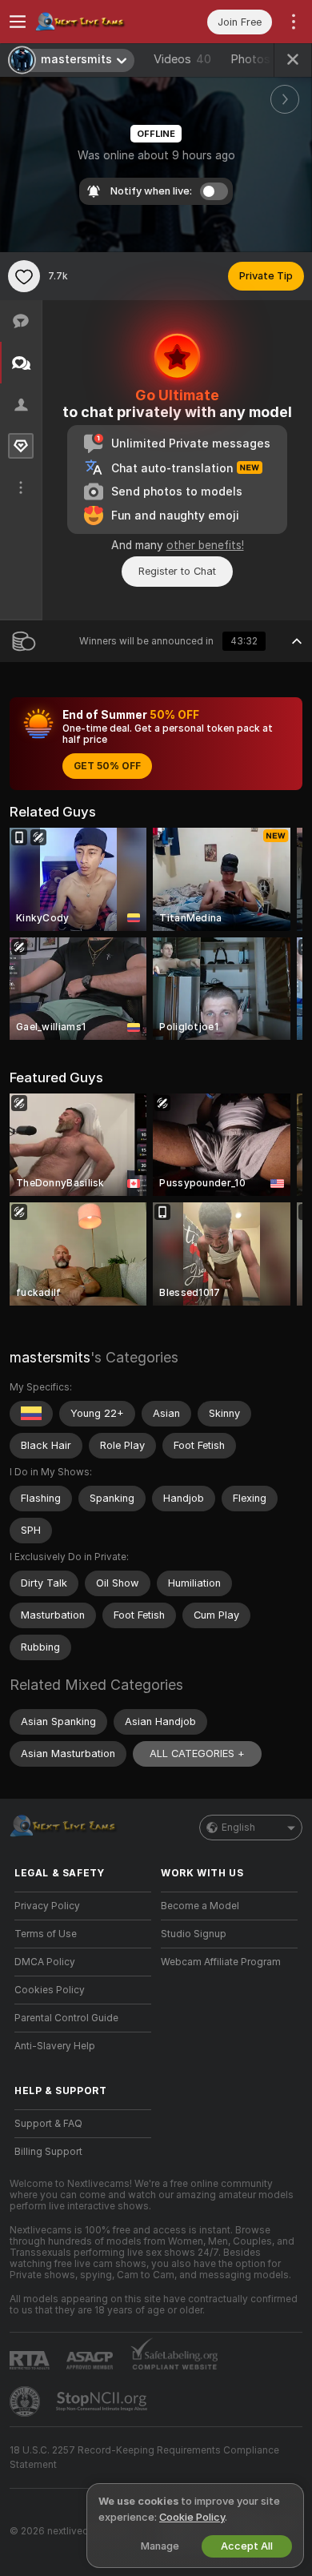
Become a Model (200, 1906)
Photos (258, 59)
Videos (182, 59)
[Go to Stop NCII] (103, 2401)
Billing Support (48, 2152)
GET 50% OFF (107, 766)
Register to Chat (177, 571)
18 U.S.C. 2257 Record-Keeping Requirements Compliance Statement (144, 2458)
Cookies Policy (50, 1990)
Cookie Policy (192, 2517)
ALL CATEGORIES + (197, 1753)
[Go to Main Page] (96, 22)
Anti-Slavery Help (55, 2046)
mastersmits (50, 1357)
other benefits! (205, 545)
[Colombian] (31, 1414)
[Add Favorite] (24, 276)
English (238, 1828)
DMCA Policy (45, 1962)
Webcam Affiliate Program (221, 1962)
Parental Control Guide (66, 2018)
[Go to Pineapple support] (26, 2401)
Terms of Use (46, 1934)
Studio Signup (194, 1934)
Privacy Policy (47, 1906)
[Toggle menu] (18, 22)
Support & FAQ (48, 2124)
